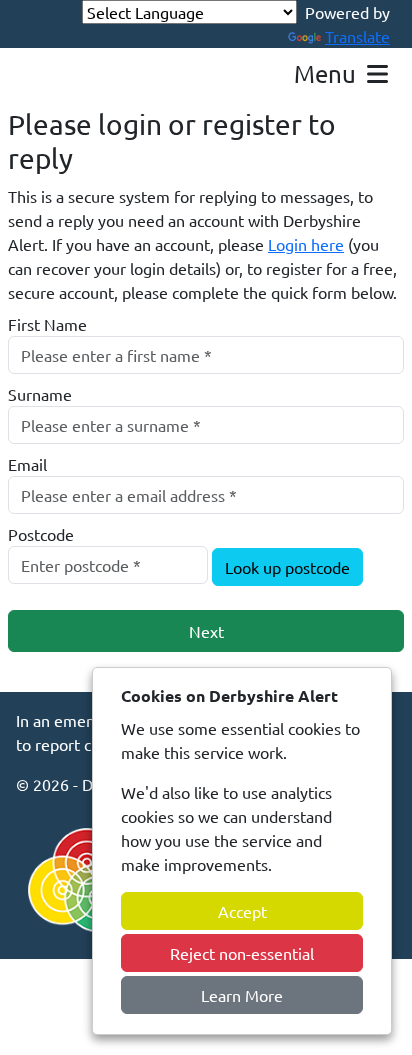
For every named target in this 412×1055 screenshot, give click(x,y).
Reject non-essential (242, 953)
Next (206, 631)
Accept (242, 911)
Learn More (242, 995)
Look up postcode (287, 567)
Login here (306, 244)
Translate (357, 36)
